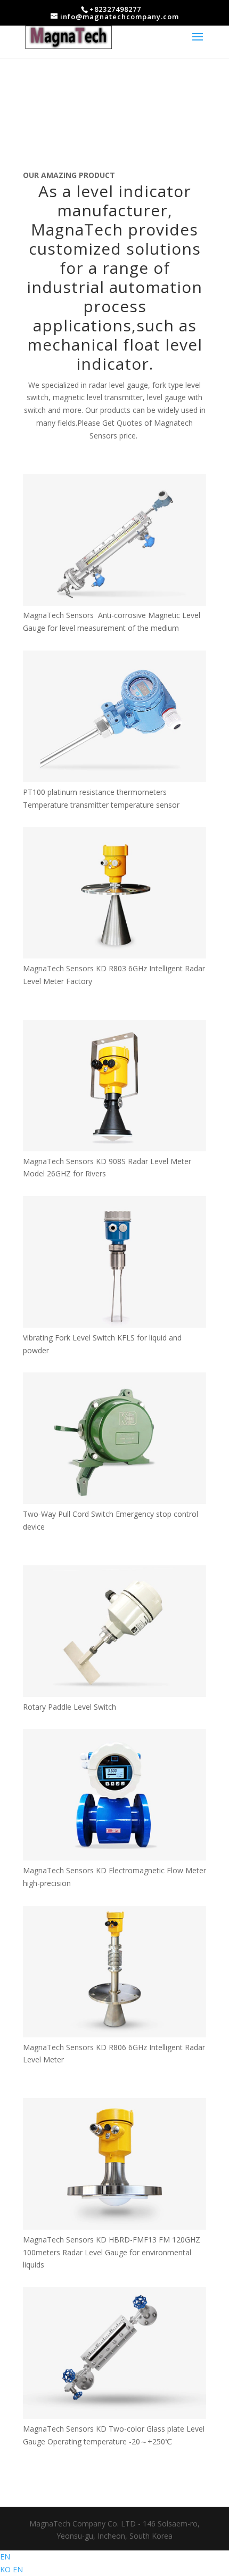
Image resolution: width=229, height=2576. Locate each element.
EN (5, 2557)
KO (6, 2569)
